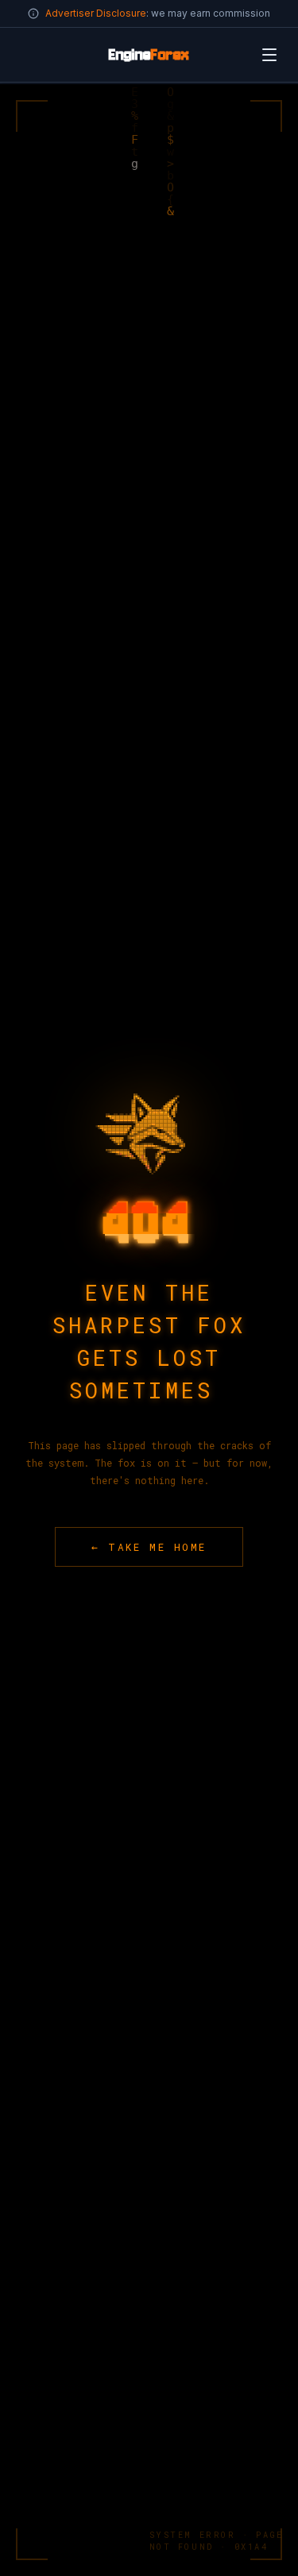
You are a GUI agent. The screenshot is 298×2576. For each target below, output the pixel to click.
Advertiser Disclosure (96, 13)
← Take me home (149, 1547)
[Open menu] (269, 55)
